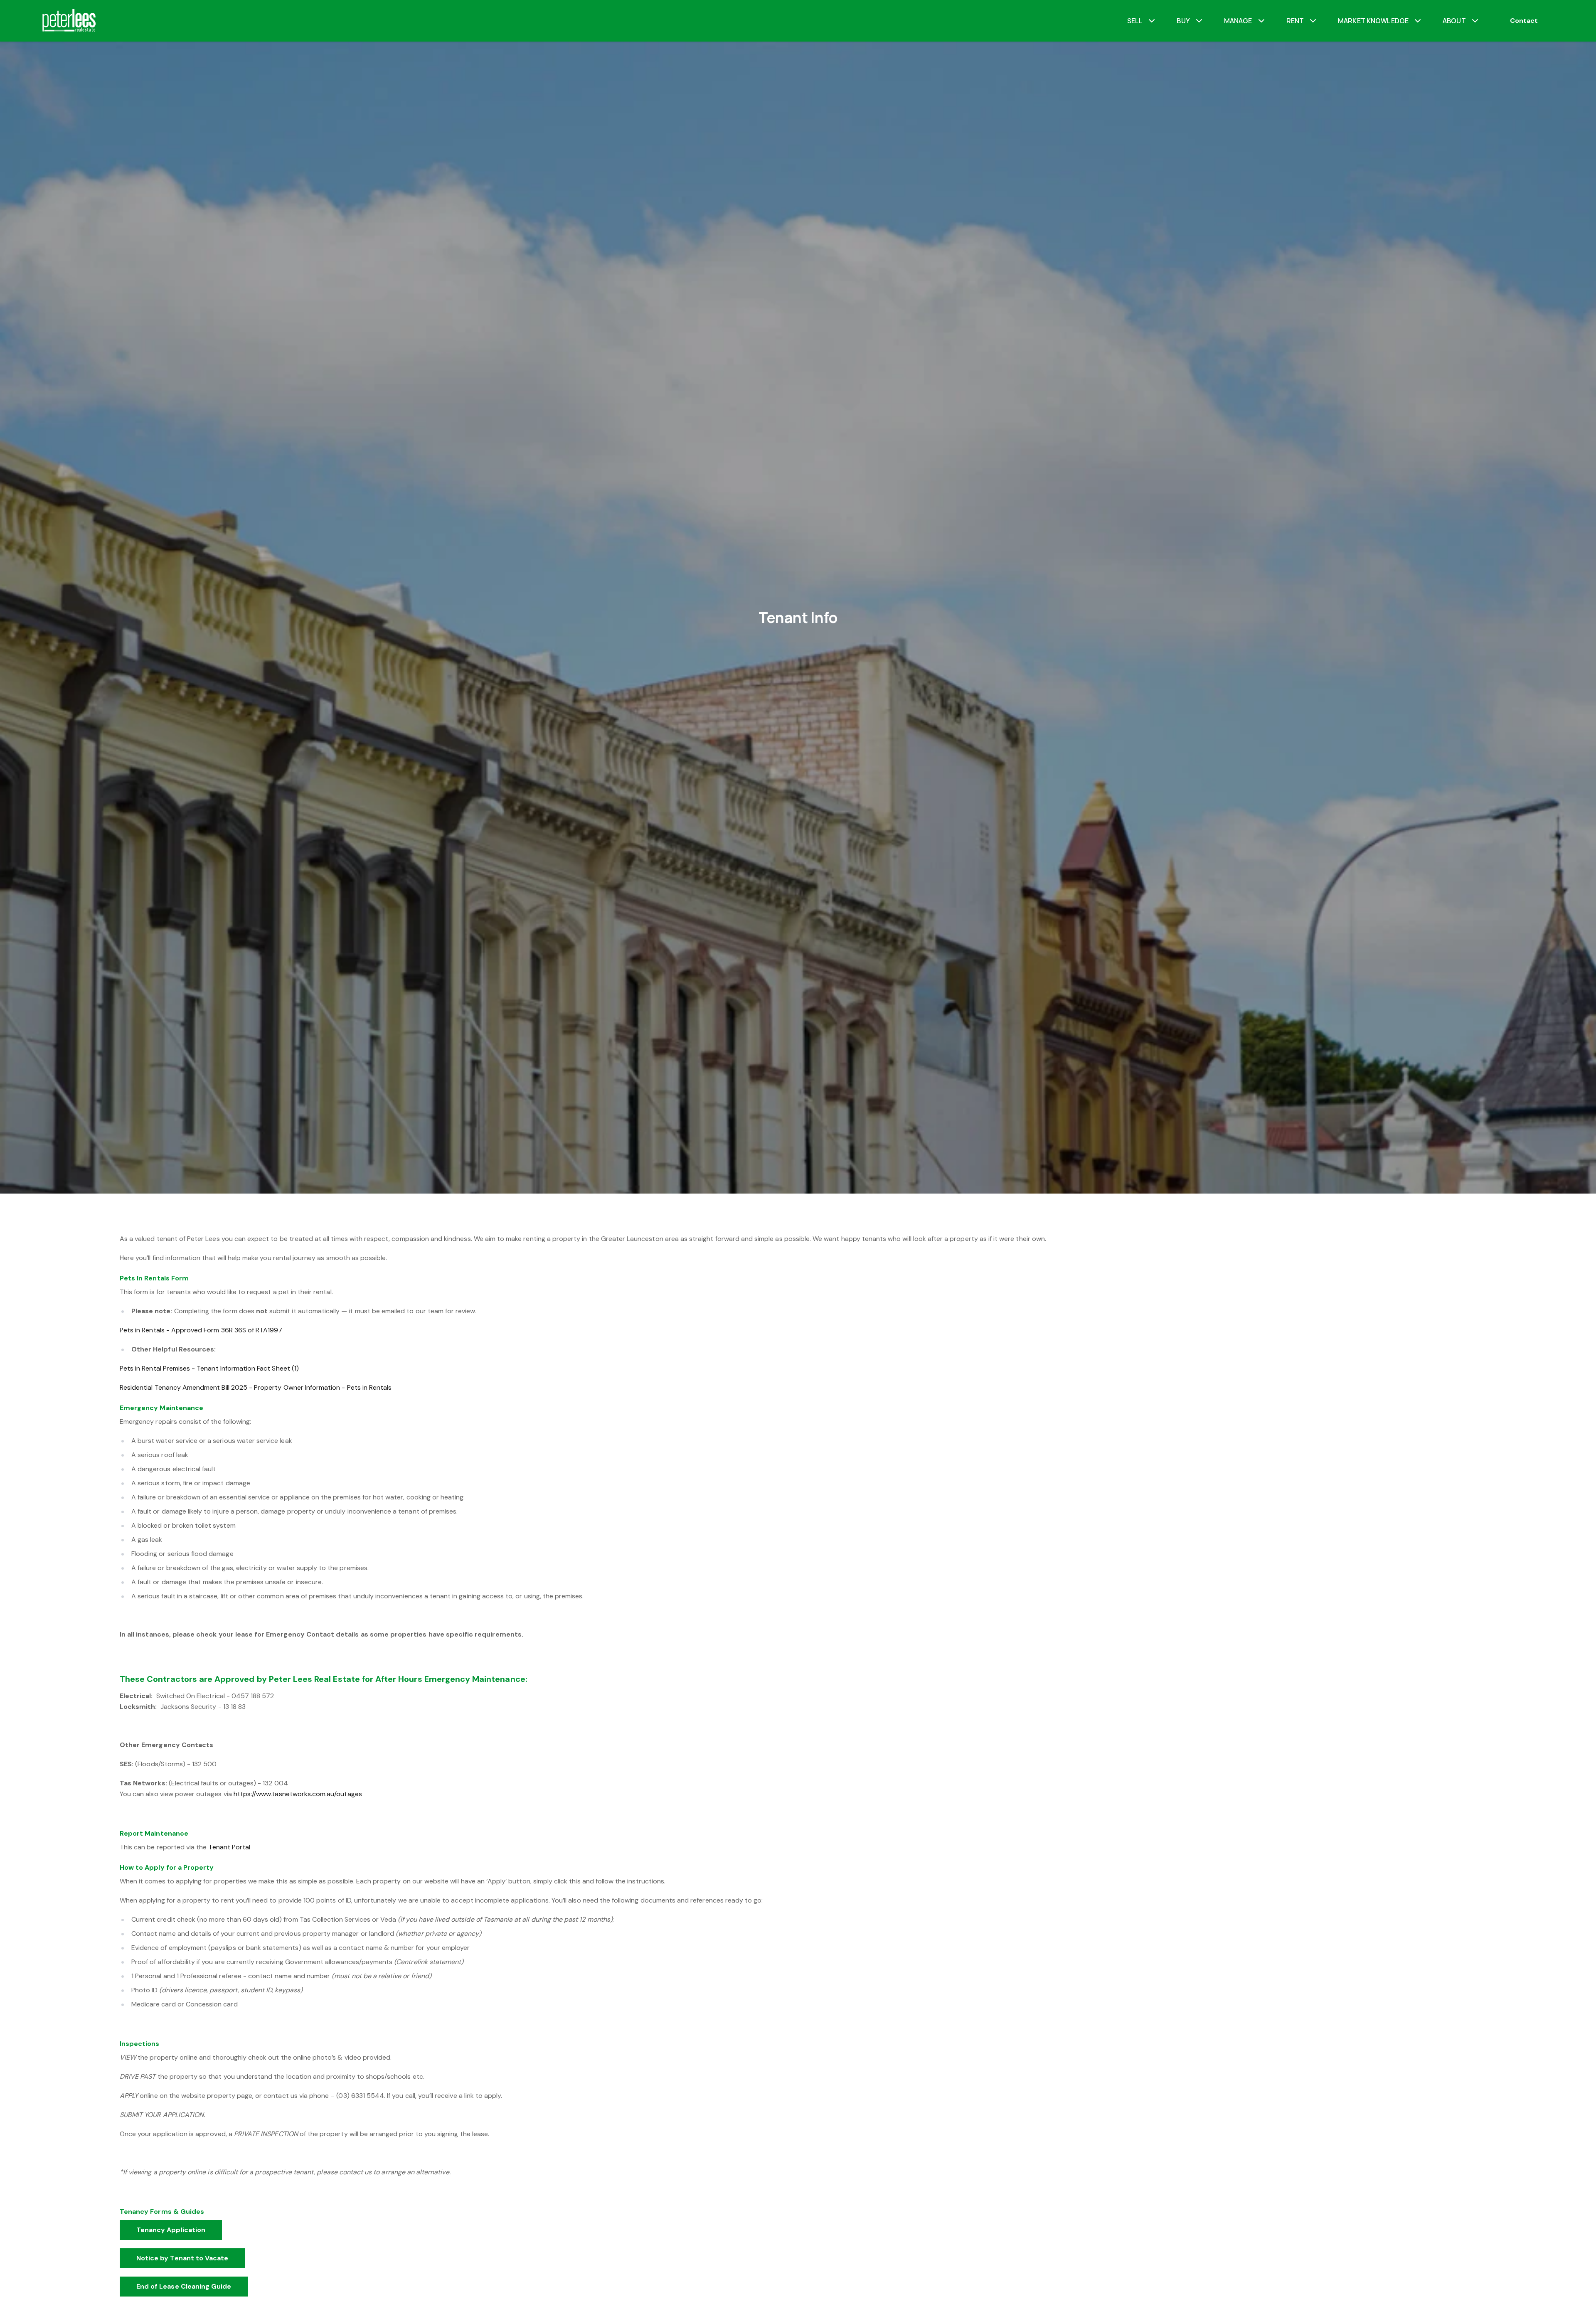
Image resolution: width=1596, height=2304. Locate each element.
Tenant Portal (229, 1847)
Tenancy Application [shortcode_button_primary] (171, 2230)
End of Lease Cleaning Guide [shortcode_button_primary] (184, 2286)
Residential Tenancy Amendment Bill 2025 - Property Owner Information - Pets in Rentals (256, 1387)
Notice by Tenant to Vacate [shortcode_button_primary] (182, 2258)
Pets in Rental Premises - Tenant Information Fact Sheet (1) (209, 1368)
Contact (1524, 21)
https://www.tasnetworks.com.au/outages (298, 1794)
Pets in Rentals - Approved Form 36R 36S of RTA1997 (201, 1330)
